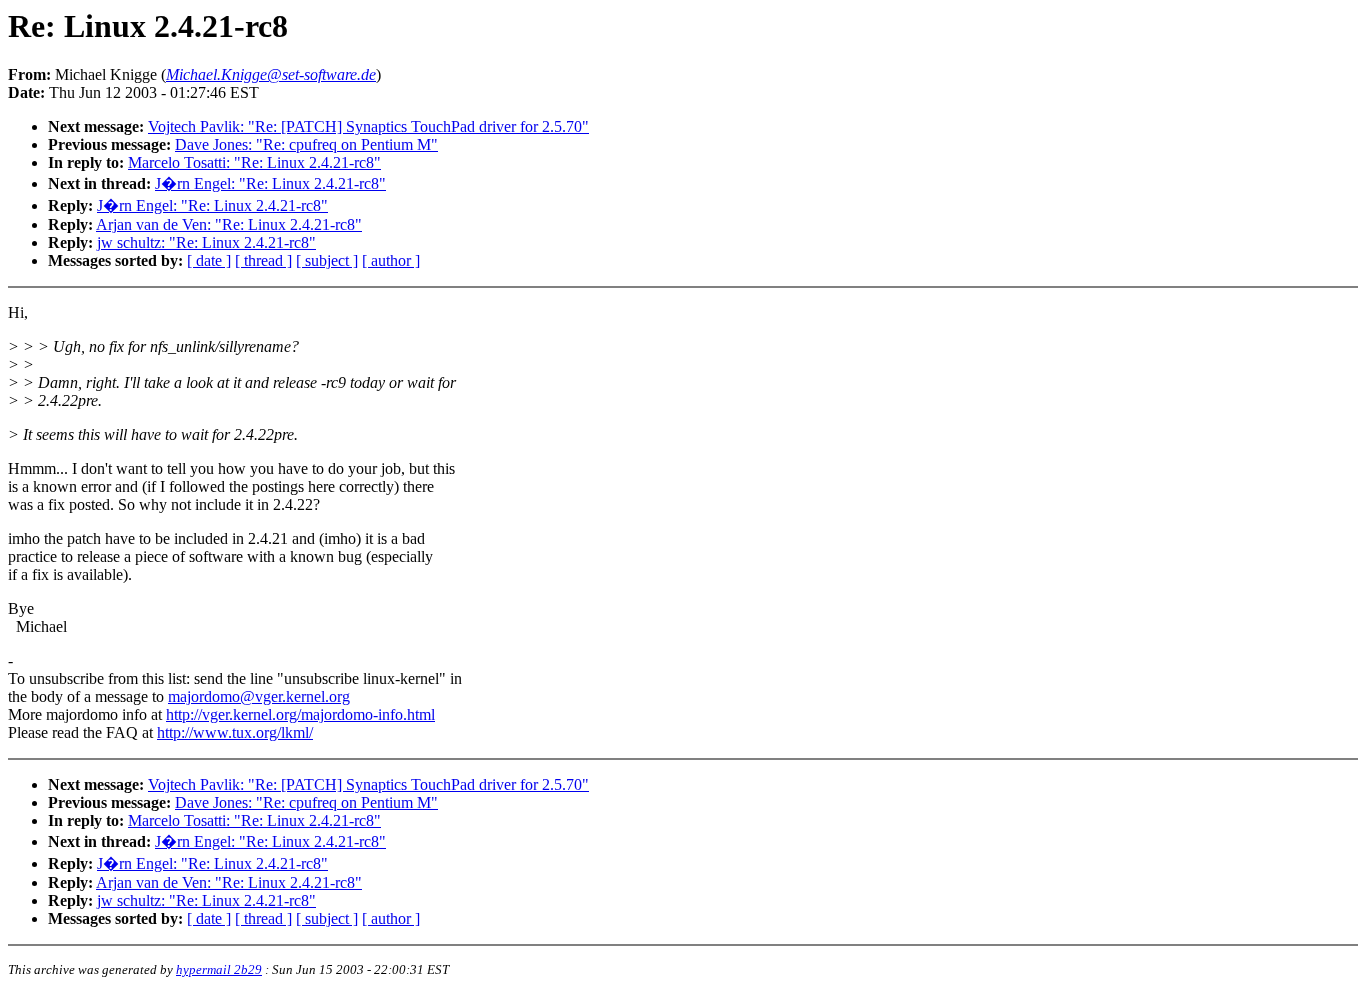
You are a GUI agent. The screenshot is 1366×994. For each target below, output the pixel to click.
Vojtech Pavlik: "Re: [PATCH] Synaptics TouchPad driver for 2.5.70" (368, 126)
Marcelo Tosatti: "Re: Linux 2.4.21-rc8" (254, 162)
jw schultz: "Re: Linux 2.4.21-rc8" (206, 242)
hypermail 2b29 (219, 969)
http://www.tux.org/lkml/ (235, 732)
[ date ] (209, 260)
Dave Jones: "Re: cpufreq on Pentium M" (306, 144)
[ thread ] (263, 260)
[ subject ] (327, 260)
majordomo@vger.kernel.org (259, 696)
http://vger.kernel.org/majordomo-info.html (300, 714)
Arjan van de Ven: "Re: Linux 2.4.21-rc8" (229, 224)
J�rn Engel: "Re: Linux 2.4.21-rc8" (270, 183)
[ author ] (391, 260)
